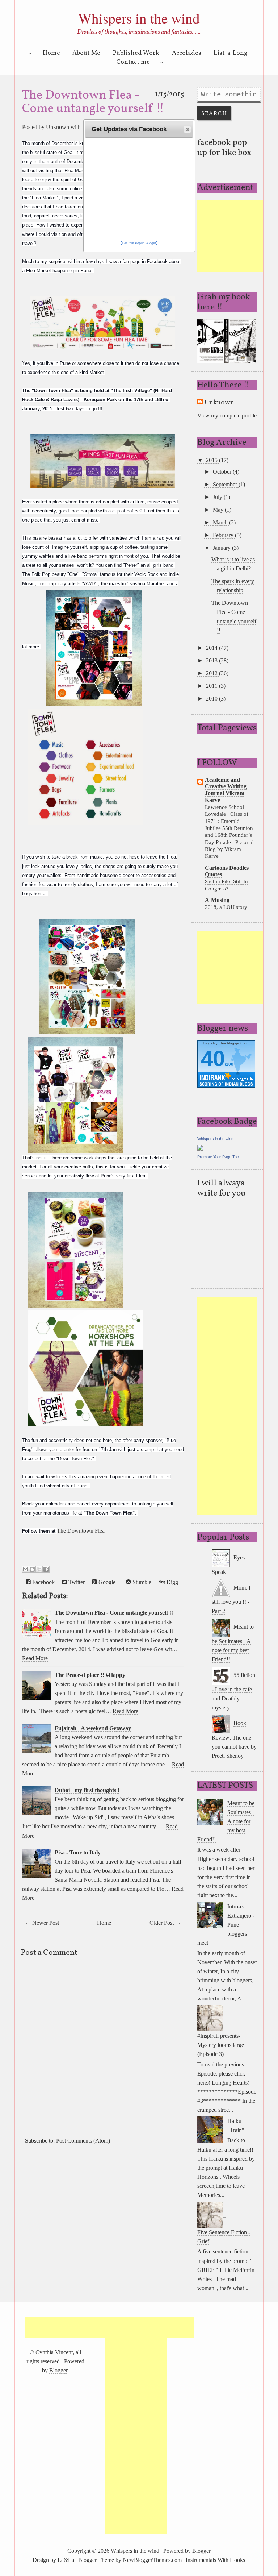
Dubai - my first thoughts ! (87, 1790)
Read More (35, 1658)
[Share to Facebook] (46, 1569)
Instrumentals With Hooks (215, 2560)
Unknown (58, 127)
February (224, 535)
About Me (86, 53)
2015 (212, 460)
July (218, 497)
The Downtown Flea (81, 1531)
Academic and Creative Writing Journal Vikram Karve (226, 790)
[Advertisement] (237, 236)
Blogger (58, 2370)
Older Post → (165, 1923)
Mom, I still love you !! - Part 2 (231, 1599)
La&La (66, 2560)
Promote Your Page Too (218, 1157)
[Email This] (25, 1569)
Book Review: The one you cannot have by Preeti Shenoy (234, 1739)
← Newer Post (42, 1923)
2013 (212, 660)
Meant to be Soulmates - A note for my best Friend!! (233, 1643)
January (222, 548)
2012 (212, 673)
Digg (172, 1582)
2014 (212, 648)
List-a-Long (231, 53)
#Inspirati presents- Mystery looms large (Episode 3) (221, 2045)
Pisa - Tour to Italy (78, 1852)
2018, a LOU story (226, 907)
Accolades (187, 53)
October (223, 472)
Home (51, 53)
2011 (212, 686)
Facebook (43, 1582)
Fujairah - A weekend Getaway (93, 1728)
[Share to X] (39, 1569)
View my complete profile (227, 416)
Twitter (76, 1582)
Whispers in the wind (139, 18)
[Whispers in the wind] (200, 1147)
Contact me (133, 62)
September (226, 484)
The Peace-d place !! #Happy (90, 1675)
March (221, 522)
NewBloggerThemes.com (152, 2560)
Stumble (141, 1582)
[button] (187, 129)
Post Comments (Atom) (83, 2141)
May (219, 510)
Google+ (108, 1582)
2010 (212, 699)
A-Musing (217, 900)
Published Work (136, 53)
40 (213, 1058)
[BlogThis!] (32, 1569)
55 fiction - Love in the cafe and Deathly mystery (233, 1691)
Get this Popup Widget (139, 243)
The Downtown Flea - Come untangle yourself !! (93, 102)
